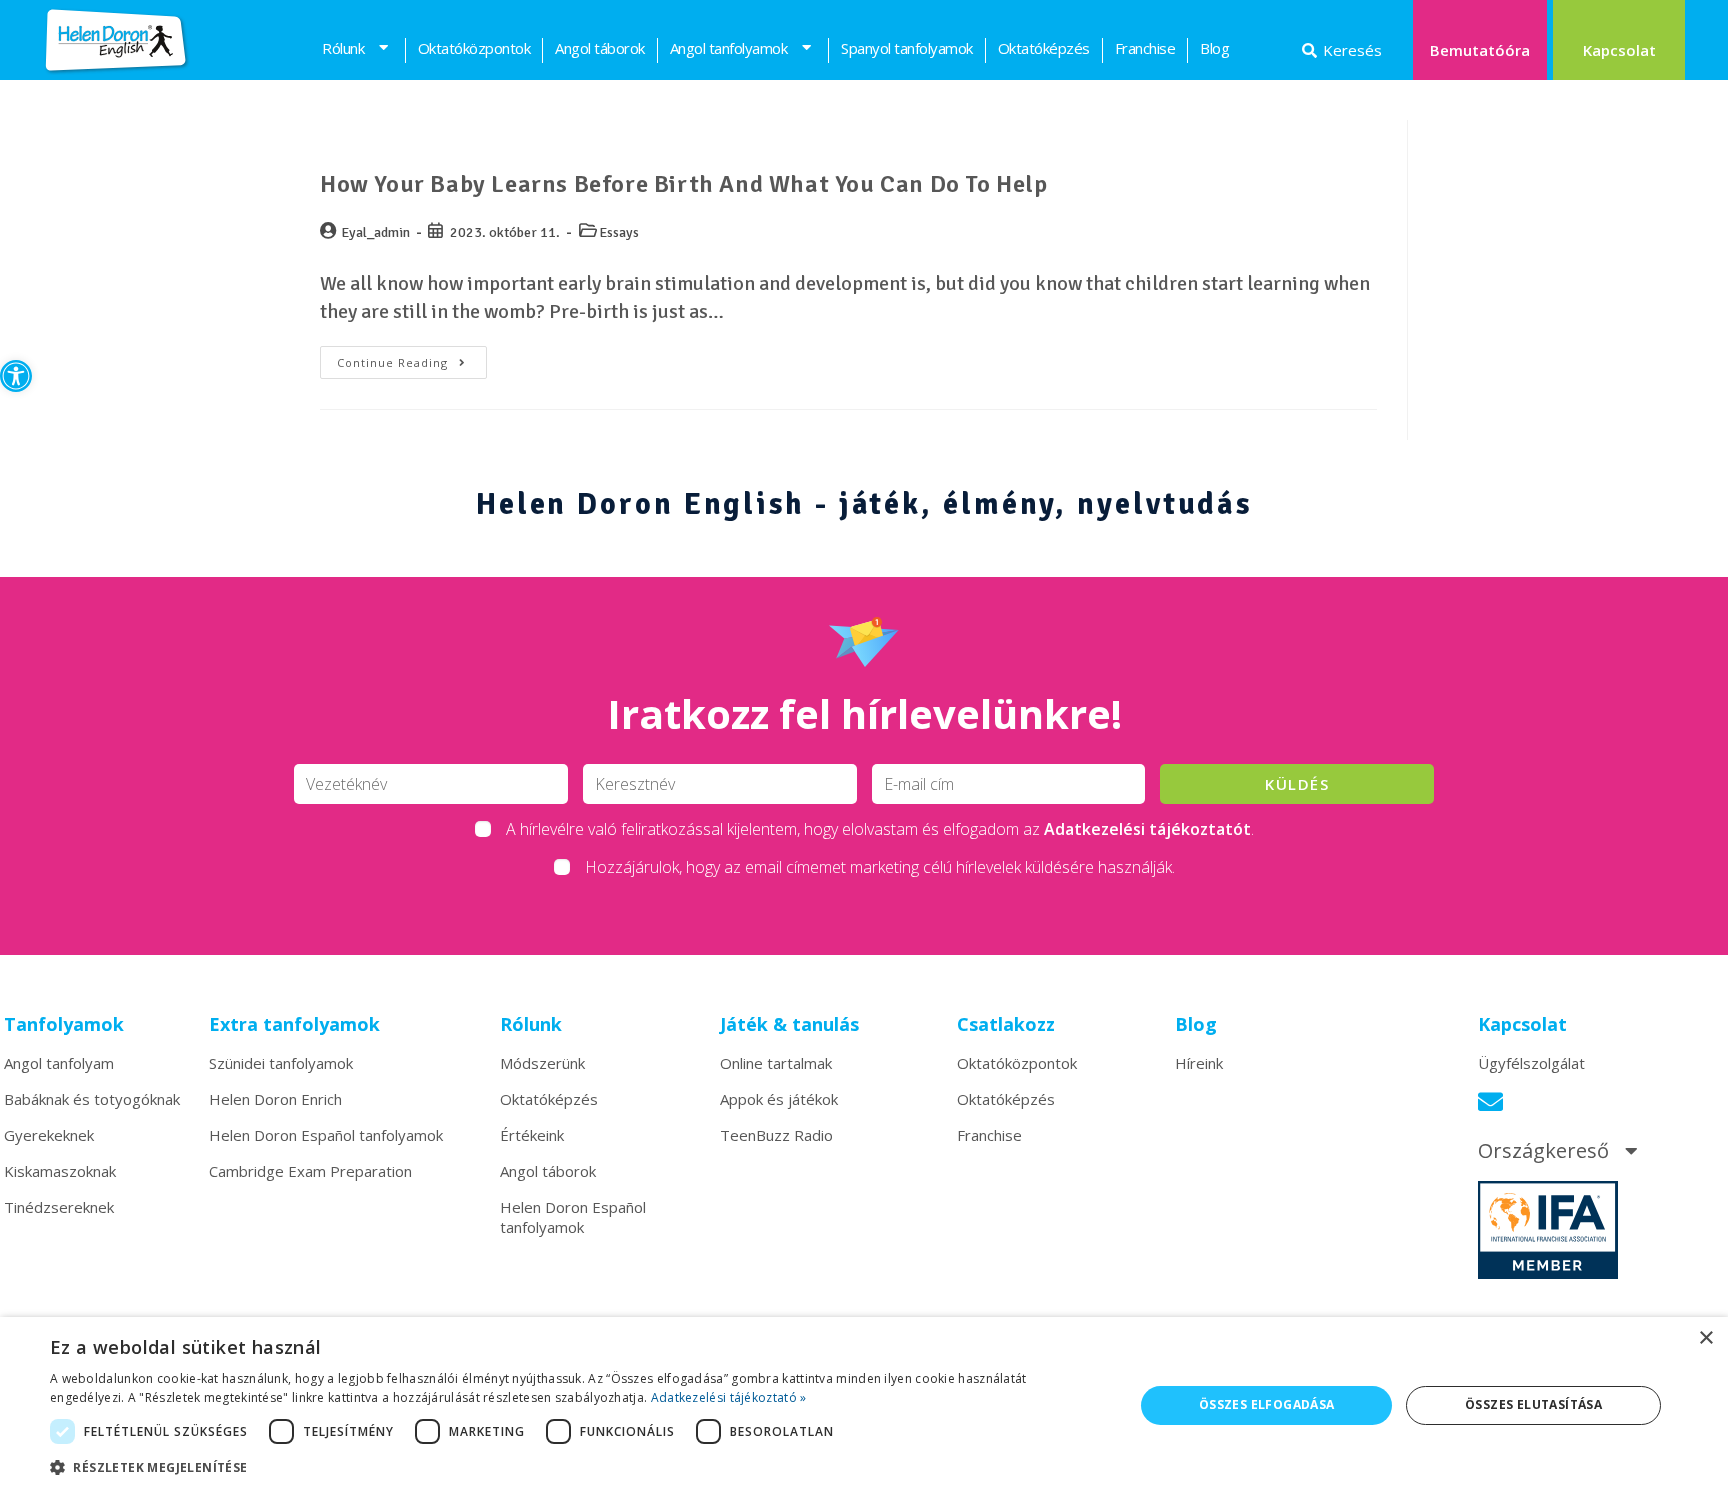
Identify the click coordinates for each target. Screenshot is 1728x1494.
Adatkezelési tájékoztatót (1147, 829)
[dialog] (864, 1405)
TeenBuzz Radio (776, 1135)
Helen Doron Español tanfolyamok (326, 1135)
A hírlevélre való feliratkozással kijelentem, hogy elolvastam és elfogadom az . (880, 829)
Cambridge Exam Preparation (310, 1171)
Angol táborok (600, 48)
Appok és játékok (779, 1099)
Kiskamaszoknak (60, 1171)
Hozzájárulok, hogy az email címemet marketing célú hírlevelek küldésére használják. (880, 867)
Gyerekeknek (49, 1135)
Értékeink (532, 1135)
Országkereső (1543, 1151)
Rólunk (343, 48)
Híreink (1199, 1063)
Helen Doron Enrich (275, 1099)
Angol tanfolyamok (729, 48)
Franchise (1145, 48)
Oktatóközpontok (474, 48)
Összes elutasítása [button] (1533, 1404)
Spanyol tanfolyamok (907, 48)
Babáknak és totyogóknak (92, 1099)
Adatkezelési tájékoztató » (729, 1397)
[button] (16, 376)
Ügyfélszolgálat (1531, 1063)
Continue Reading (412, 358)
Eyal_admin (375, 232)
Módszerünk (542, 1063)
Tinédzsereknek (59, 1207)
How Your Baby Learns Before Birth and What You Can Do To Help (684, 184)
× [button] (1705, 1338)
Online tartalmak (776, 1063)
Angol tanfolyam (59, 1063)
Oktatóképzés (1044, 48)
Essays (619, 232)
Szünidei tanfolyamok (281, 1063)
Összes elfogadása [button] (1267, 1404)
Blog (1214, 48)
